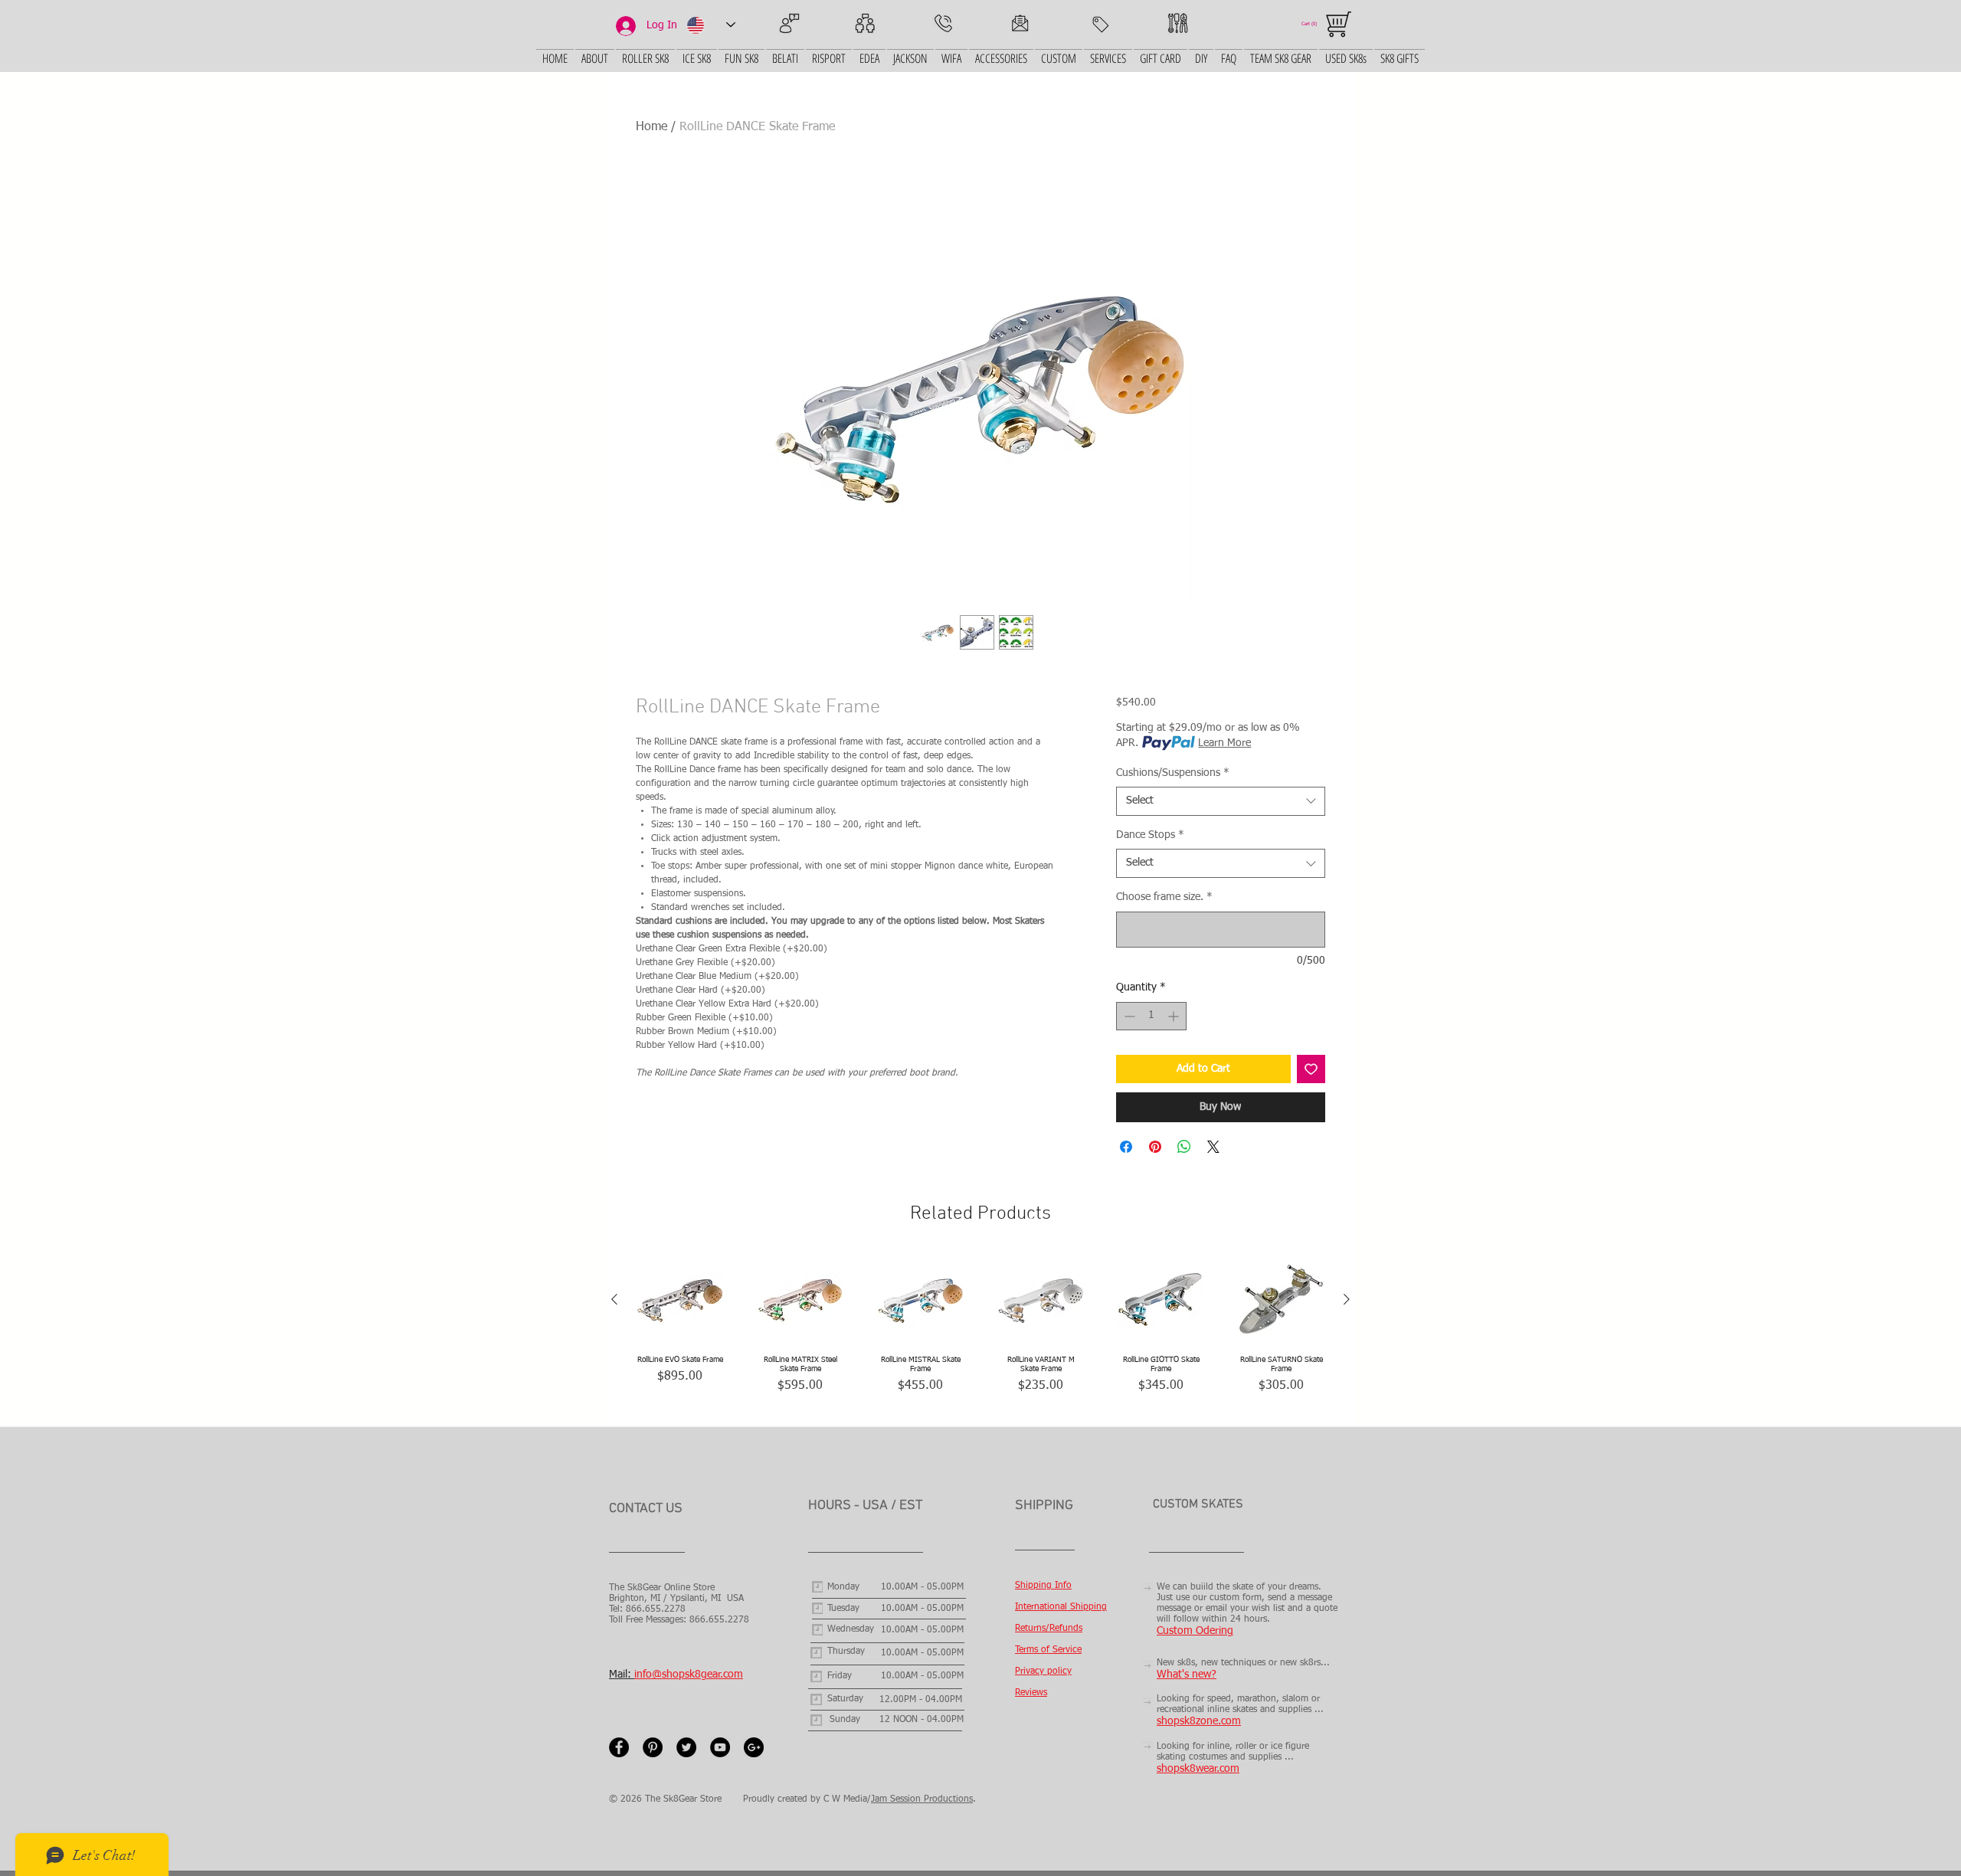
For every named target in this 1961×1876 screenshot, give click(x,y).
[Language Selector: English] (711, 25)
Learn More (1224, 743)
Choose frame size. (1164, 897)
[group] (980, 1335)
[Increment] (1175, 1016)
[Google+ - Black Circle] (754, 1747)
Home (651, 127)
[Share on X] (1213, 1147)
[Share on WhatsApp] (1184, 1147)
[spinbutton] (1151, 1016)
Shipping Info (1043, 1586)
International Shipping (1061, 1607)
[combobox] (1221, 801)
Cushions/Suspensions (1173, 773)
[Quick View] (680, 1300)
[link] (1314, 23)
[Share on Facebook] (1126, 1147)
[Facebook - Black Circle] (619, 1747)
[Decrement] (1128, 1016)
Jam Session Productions (922, 1799)
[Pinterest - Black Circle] (653, 1747)
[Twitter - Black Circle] (686, 1747)
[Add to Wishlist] (1311, 1069)
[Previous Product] (614, 1299)
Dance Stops (1150, 835)
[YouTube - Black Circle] (720, 1747)
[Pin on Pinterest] (1155, 1147)
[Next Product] (1347, 1299)
